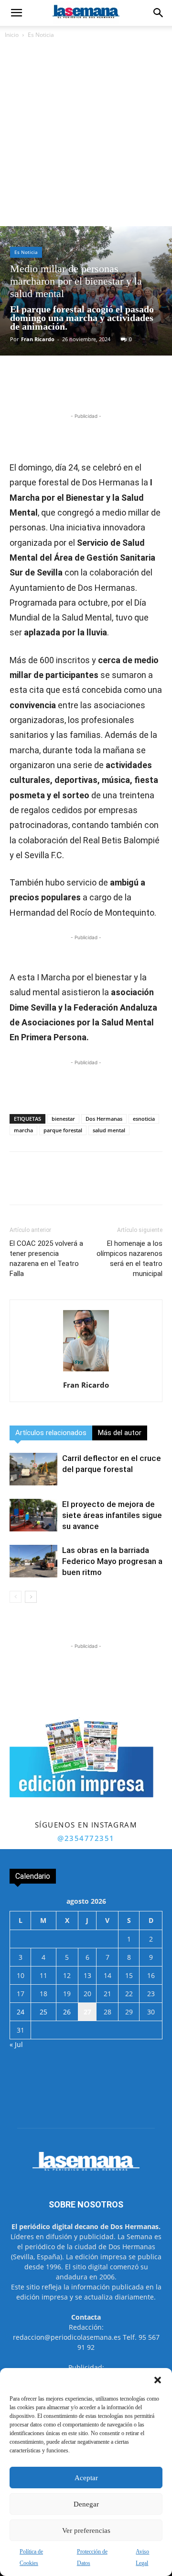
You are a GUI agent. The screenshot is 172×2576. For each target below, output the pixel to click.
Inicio (12, 35)
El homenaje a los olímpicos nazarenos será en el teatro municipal (129, 1259)
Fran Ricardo (38, 339)
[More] (138, 389)
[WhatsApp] (93, 389)
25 (43, 2012)
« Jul (16, 2044)
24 (21, 2012)
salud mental (109, 1130)
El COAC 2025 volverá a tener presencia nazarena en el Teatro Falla (46, 1259)
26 (67, 2012)
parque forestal (63, 1130)
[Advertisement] (86, 135)
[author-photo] (86, 1372)
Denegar (86, 2504)
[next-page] (31, 1597)
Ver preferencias (86, 2530)
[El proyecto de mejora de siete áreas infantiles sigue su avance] (33, 1515)
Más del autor (120, 1433)
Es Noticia (41, 35)
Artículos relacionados (51, 1433)
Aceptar (86, 2478)
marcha (23, 1130)
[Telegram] (115, 389)
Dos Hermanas (104, 1119)
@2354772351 (86, 1838)
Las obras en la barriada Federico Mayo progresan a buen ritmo (112, 1561)
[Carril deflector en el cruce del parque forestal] (33, 1469)
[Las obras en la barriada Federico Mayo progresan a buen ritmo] (33, 1561)
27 (87, 2012)
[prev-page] (16, 1597)
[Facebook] (49, 389)
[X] (71, 389)
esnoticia (144, 1119)
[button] (158, 2380)
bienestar (63, 1119)
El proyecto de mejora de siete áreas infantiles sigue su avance (112, 1515)
